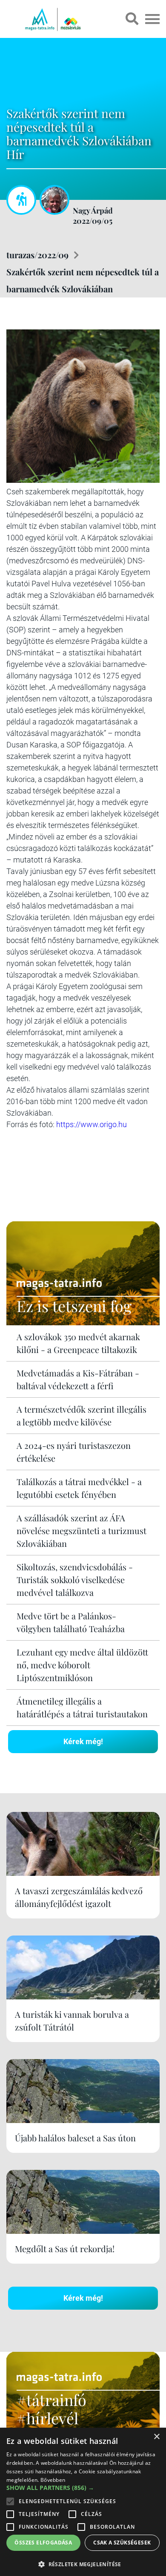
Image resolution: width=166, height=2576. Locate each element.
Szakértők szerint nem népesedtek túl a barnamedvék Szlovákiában (83, 280)
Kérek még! (83, 1741)
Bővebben (53, 2480)
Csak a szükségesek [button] (122, 2543)
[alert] (83, 2502)
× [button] (156, 2437)
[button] (83, 2563)
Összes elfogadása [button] (43, 2543)
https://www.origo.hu (92, 1124)
